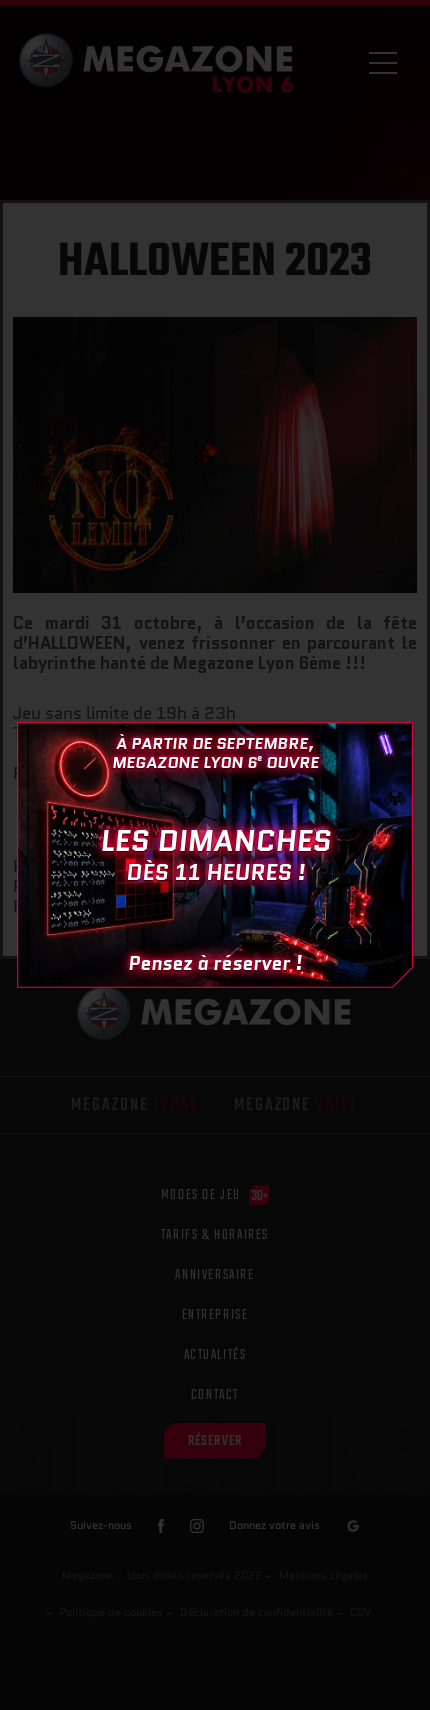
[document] (215, 855)
